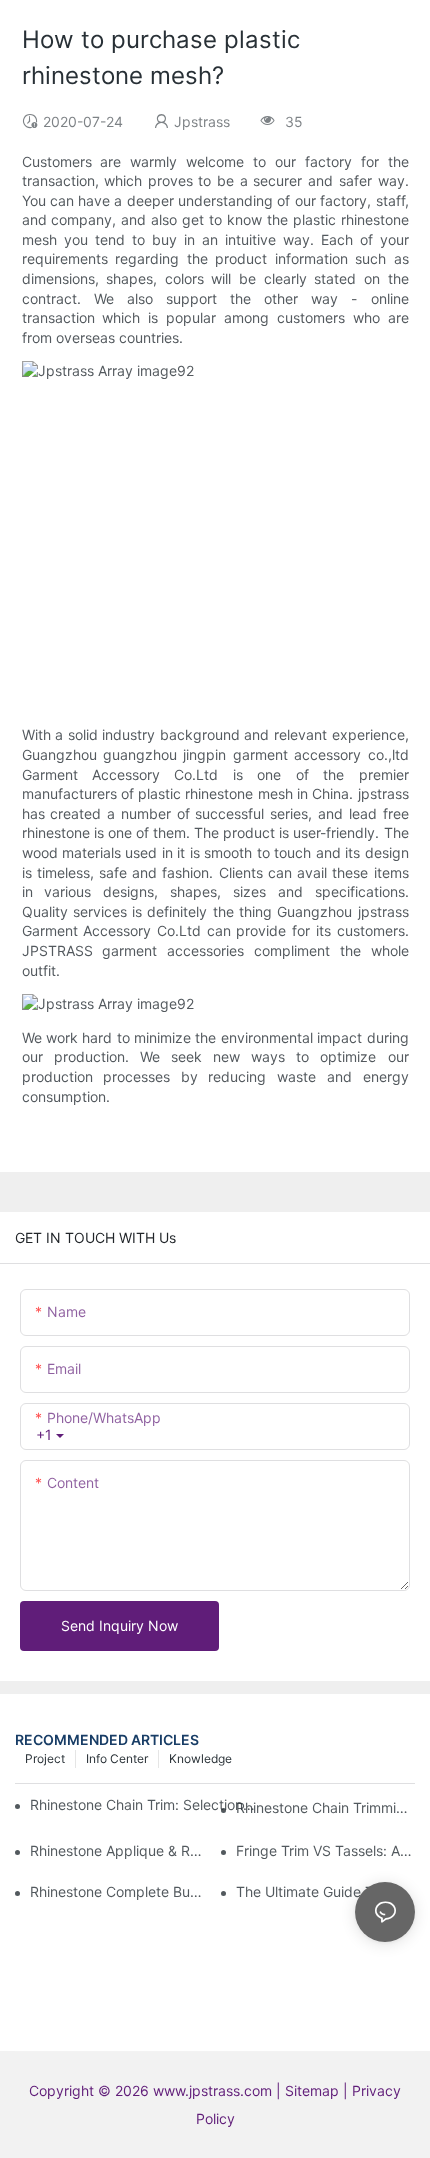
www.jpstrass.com (212, 2090)
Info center (117, 1758)
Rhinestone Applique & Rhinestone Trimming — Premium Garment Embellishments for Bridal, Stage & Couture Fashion (119, 1850)
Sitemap (314, 2090)
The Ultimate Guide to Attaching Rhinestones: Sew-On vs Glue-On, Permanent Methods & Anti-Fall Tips (325, 1891)
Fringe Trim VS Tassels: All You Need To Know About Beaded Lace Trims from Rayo (325, 1850)
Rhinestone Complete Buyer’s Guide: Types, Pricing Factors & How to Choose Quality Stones (119, 1891)
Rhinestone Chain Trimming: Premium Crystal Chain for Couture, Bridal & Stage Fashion (325, 1807)
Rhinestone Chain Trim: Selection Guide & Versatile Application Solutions (143, 1804)
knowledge (200, 1758)
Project (45, 1758)
